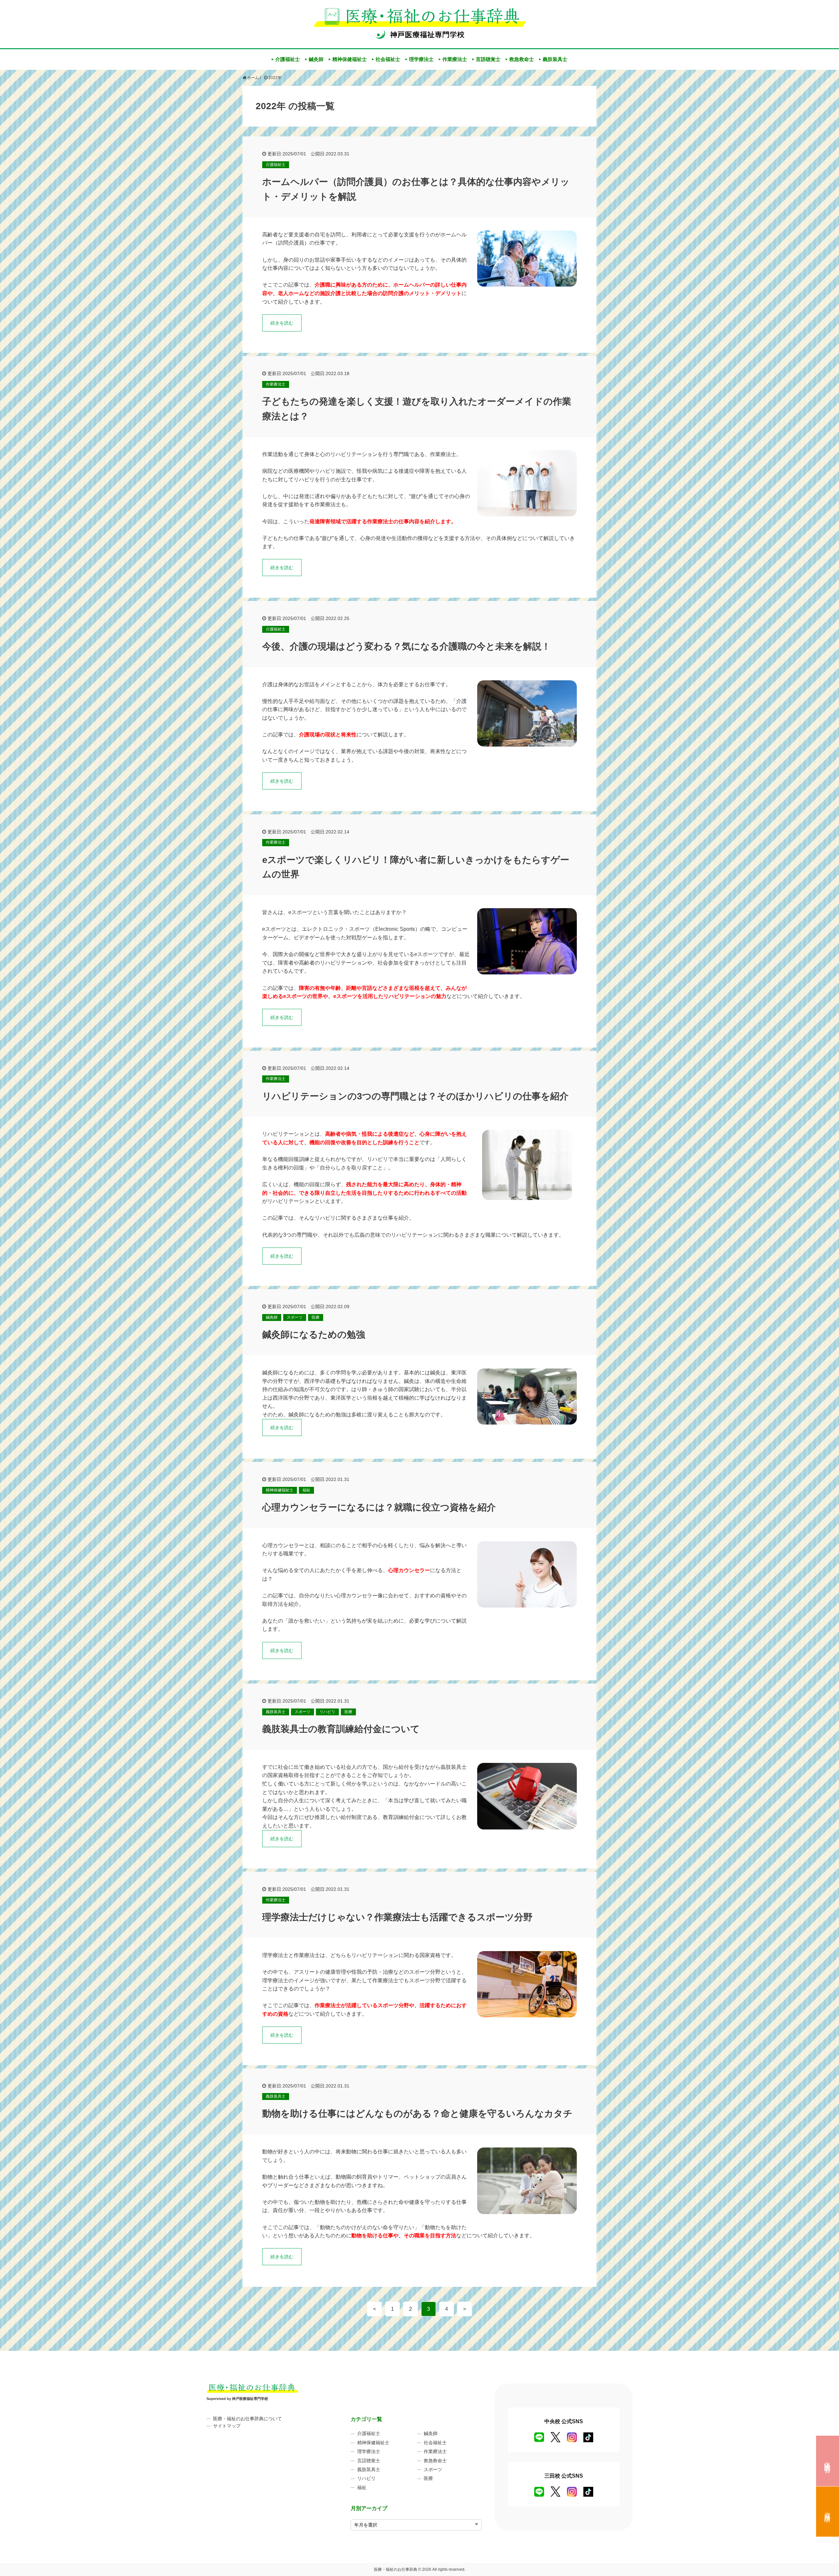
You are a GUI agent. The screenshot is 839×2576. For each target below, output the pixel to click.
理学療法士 (421, 59)
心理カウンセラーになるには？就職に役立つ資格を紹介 (379, 1507)
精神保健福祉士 (350, 59)
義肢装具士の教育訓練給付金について (341, 1729)
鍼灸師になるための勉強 (314, 1335)
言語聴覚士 (488, 59)
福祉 (306, 1490)
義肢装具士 (555, 59)
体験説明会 (828, 2460)
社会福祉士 (388, 59)
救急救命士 (522, 59)
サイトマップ (227, 2426)
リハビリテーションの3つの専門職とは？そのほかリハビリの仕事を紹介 (415, 1096)
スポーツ (295, 1317)
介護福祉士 (288, 59)
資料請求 (828, 2510)
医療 (316, 1317)
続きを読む (282, 323)
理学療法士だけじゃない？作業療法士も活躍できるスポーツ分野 (397, 1917)
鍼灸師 (316, 59)
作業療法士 (455, 59)
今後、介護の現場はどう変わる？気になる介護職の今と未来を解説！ (406, 646)
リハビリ (327, 1712)
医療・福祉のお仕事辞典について (247, 2419)
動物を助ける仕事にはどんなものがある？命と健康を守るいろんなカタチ (417, 2114)
